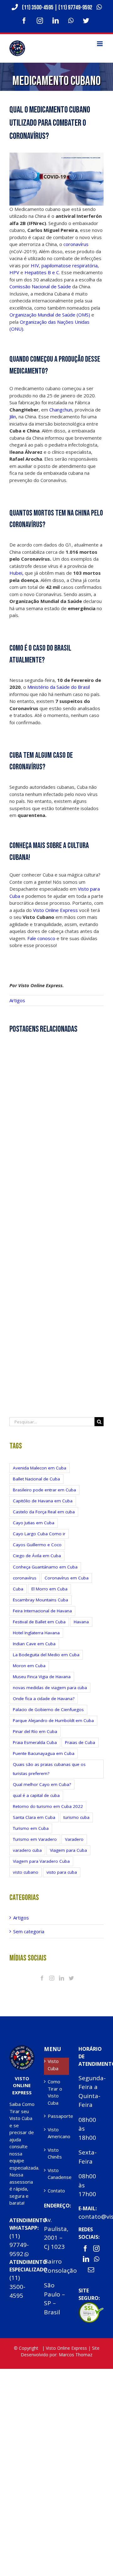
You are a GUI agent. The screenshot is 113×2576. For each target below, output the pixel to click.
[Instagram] (52, 1978)
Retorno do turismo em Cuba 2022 (48, 1806)
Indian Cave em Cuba (34, 1644)
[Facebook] (42, 1978)
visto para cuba (62, 1872)
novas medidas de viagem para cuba (50, 1688)
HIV (34, 265)
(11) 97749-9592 (76, 8)
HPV (14, 272)
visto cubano (26, 1872)
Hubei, (16, 573)
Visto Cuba (53, 2065)
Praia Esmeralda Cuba (35, 1742)
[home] (22, 2049)
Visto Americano (57, 2133)
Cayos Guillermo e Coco (37, 1545)
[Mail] (91, 2270)
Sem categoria (29, 1931)
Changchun (61, 410)
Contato (56, 2191)
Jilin (13, 416)
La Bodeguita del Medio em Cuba (46, 1655)
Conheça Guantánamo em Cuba (45, 1567)
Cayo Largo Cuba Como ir (39, 1534)
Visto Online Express (55, 910)
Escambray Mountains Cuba (40, 1600)
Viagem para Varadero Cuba (41, 1861)
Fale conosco (41, 938)
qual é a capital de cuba (36, 1795)
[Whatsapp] (97, 2259)
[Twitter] (71, 1978)
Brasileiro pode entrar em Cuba (44, 1490)
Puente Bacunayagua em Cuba (44, 1753)
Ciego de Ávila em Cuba (37, 1556)
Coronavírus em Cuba (67, 1578)
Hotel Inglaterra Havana (36, 1633)
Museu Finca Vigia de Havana (42, 1677)
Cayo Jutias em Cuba (34, 1523)
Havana (81, 1622)
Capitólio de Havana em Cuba (43, 1501)
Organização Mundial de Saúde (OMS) (50, 315)
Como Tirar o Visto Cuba (55, 2092)
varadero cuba (27, 1850)
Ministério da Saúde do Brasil (58, 687)
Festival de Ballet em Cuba (39, 1622)
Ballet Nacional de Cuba (36, 1479)
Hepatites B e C (42, 272)
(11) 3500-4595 (38, 8)
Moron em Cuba (29, 1666)
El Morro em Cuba (49, 1589)
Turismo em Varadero (35, 1839)
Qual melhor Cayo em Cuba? (42, 1784)
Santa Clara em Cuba (34, 1817)
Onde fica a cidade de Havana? (44, 1699)
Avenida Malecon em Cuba (40, 1468)
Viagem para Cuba (68, 1850)
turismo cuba (76, 1817)
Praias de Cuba (80, 1742)
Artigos (17, 1000)
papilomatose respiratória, (70, 265)
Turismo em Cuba (31, 1828)
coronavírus (75, 244)
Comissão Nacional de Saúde (40, 286)
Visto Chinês (55, 2153)
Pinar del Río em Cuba (35, 1731)
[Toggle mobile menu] (100, 44)
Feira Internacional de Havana (42, 1611)
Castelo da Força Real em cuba (44, 1512)
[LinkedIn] (62, 1978)
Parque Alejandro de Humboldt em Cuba (53, 1720)
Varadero (74, 1839)
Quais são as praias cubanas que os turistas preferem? (49, 1769)
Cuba (18, 1589)
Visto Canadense (57, 2174)
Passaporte (57, 2116)
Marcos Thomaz (75, 2355)
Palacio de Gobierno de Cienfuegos (48, 1709)
